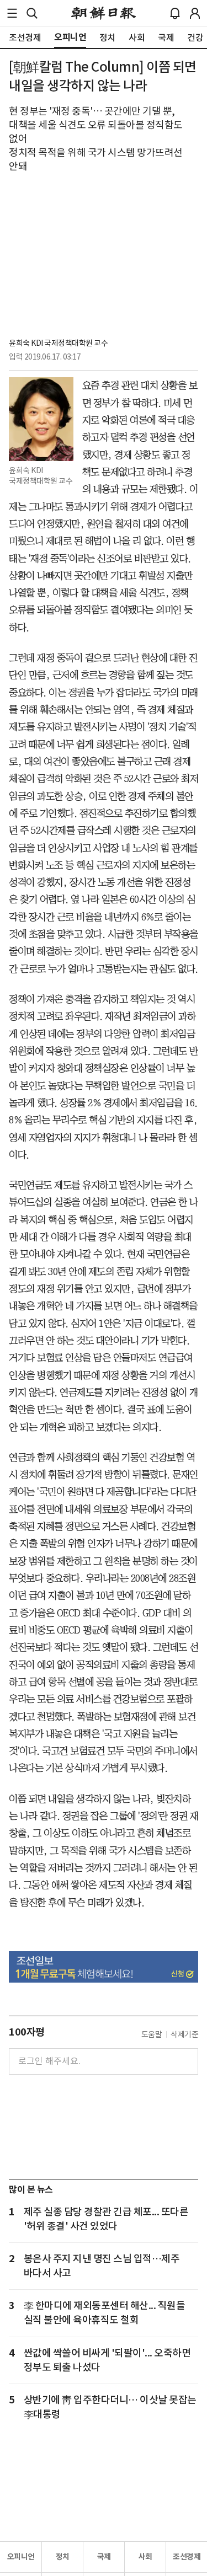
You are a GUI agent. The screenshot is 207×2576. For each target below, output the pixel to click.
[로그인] (195, 13)
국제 (104, 2557)
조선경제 (187, 2557)
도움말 (152, 2034)
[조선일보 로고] (104, 13)
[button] (12, 13)
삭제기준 (184, 2034)
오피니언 (21, 2557)
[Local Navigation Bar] (12, 13)
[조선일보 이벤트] (104, 1967)
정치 (63, 2557)
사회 (145, 2557)
